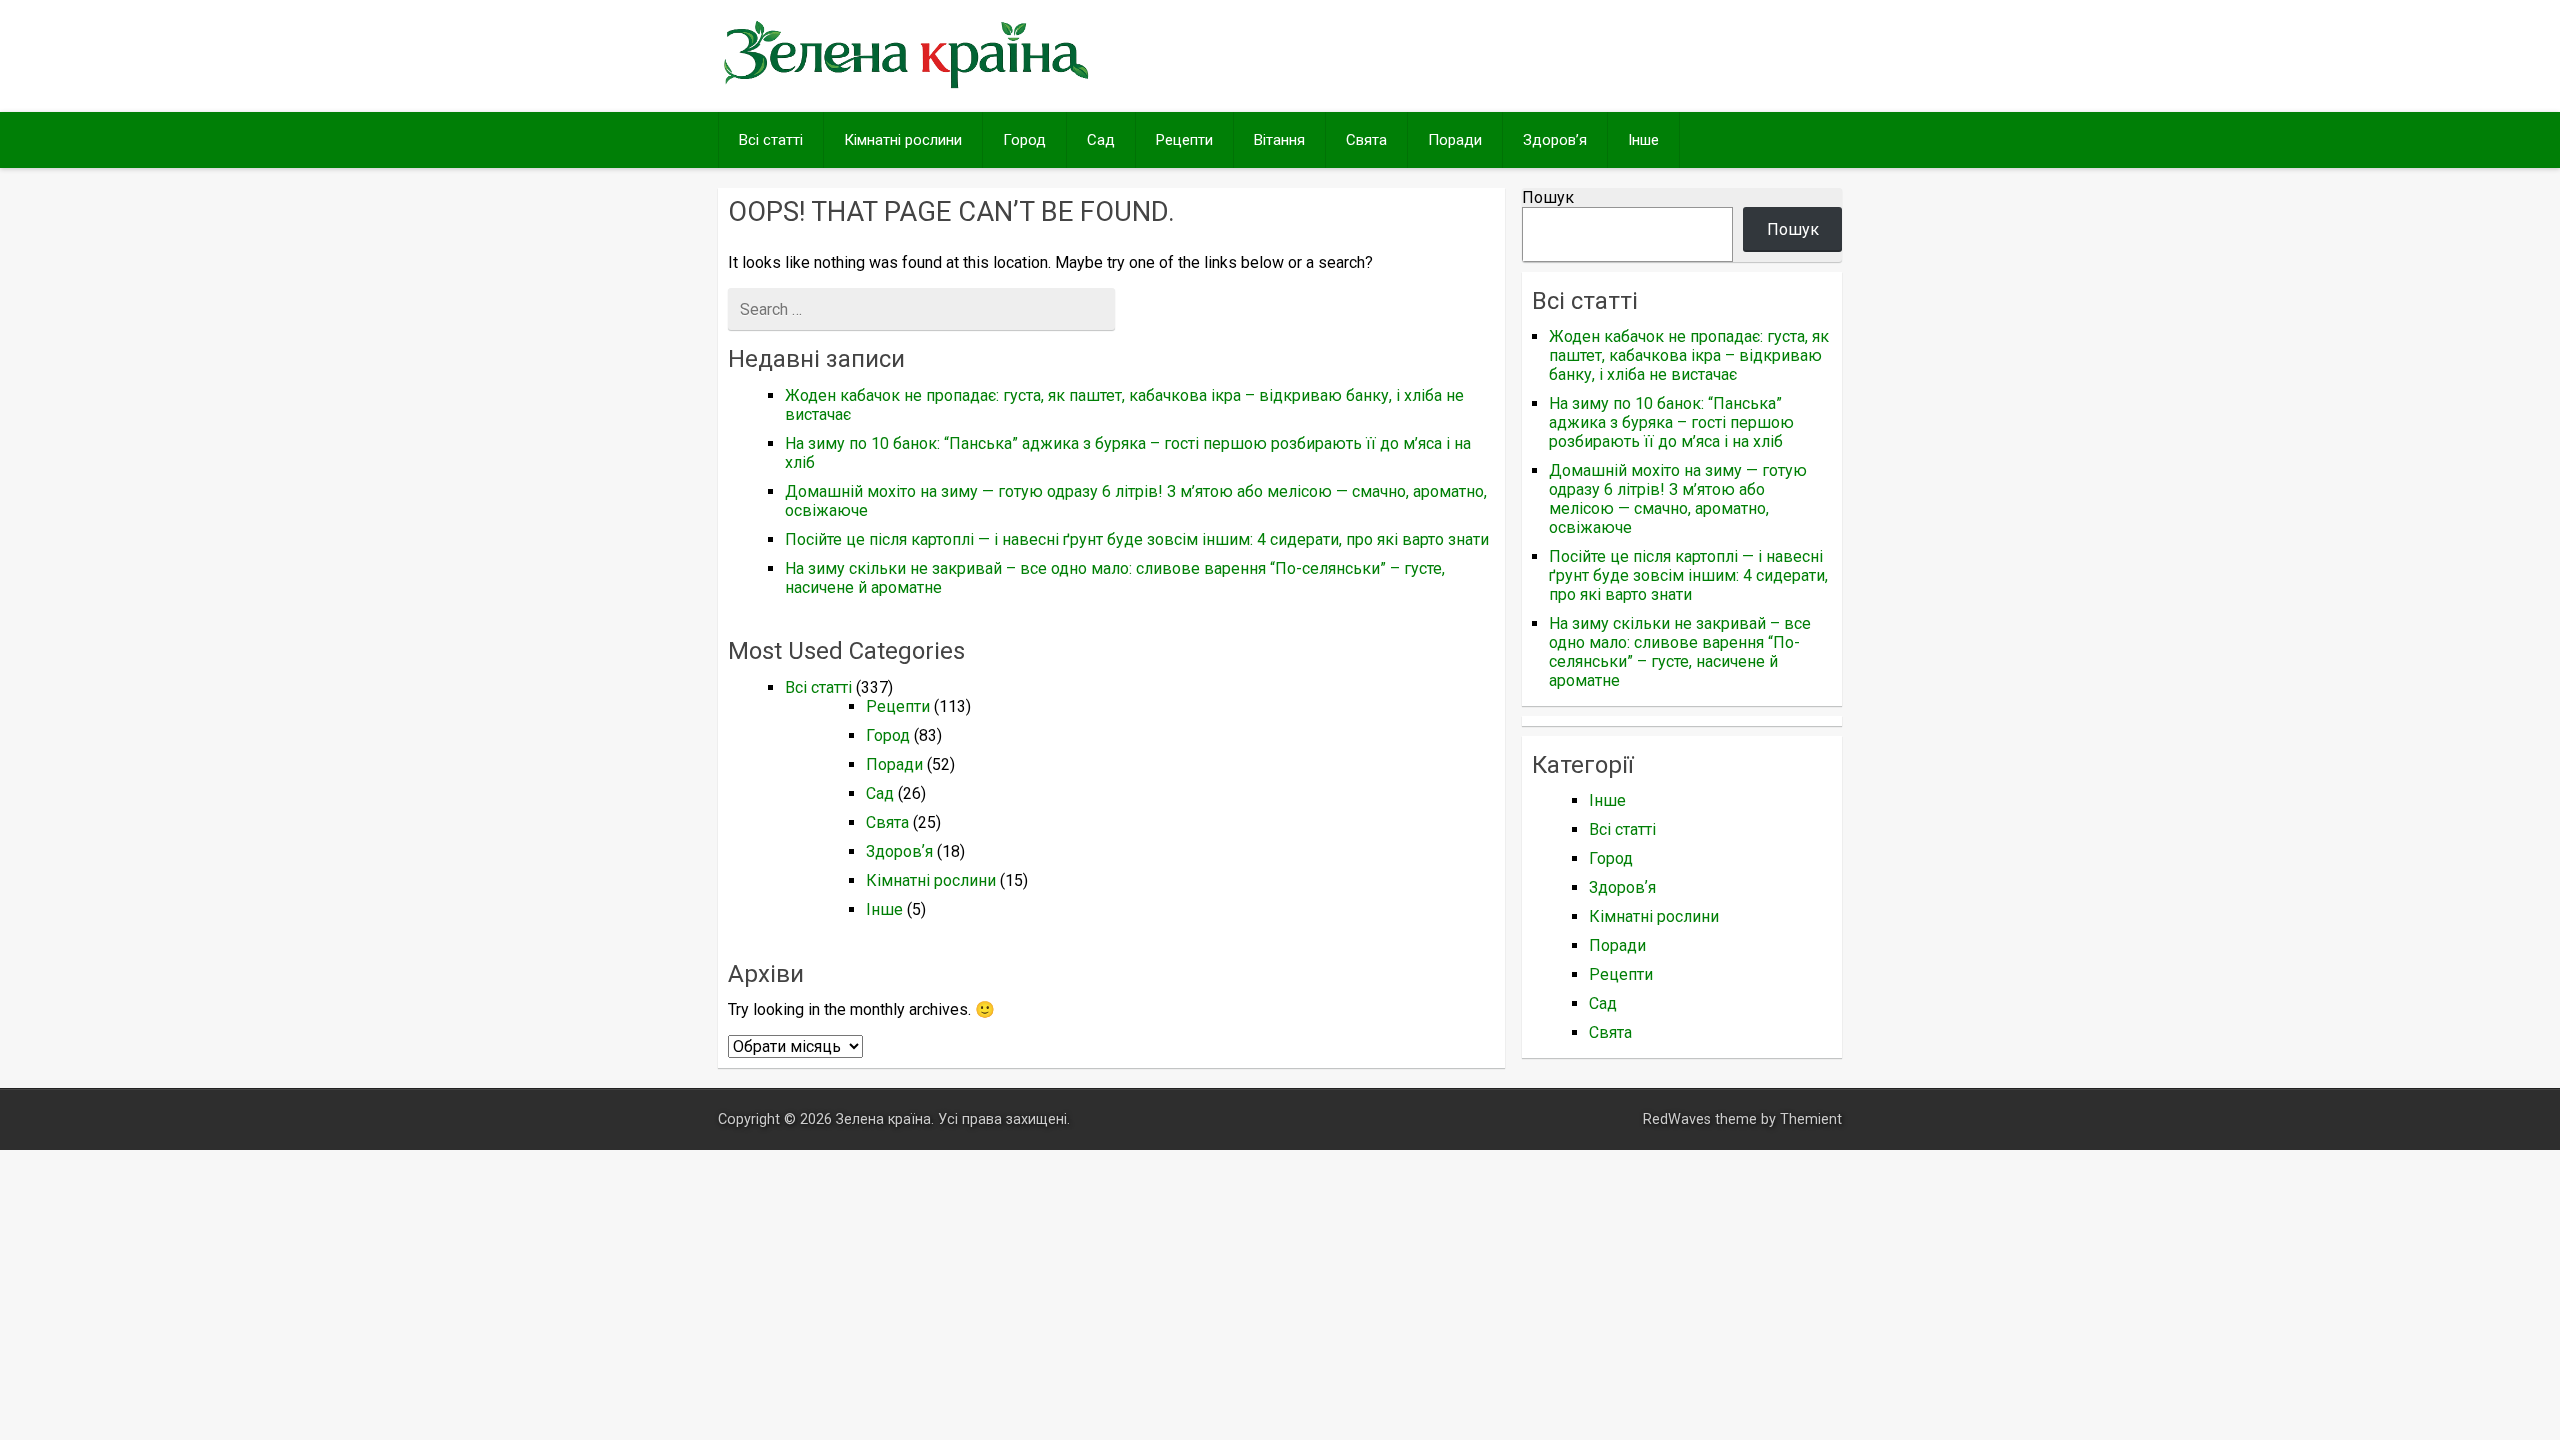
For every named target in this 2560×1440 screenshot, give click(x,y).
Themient (1811, 1119)
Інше (1643, 140)
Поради (1455, 140)
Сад (1101, 140)
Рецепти (1184, 140)
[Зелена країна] (906, 86)
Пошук (1548, 197)
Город (1024, 140)
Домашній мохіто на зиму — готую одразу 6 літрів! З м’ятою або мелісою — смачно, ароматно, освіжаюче (1678, 499)
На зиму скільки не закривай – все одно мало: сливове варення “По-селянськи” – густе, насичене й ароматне (1680, 652)
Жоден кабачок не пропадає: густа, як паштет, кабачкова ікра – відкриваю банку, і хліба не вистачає (1689, 355)
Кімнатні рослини (903, 140)
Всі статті (771, 140)
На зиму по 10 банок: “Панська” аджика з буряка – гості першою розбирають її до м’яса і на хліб (1671, 422)
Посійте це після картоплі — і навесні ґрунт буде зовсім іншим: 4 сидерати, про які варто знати (1137, 539)
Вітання (1279, 140)
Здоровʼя (1555, 140)
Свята (1366, 140)
